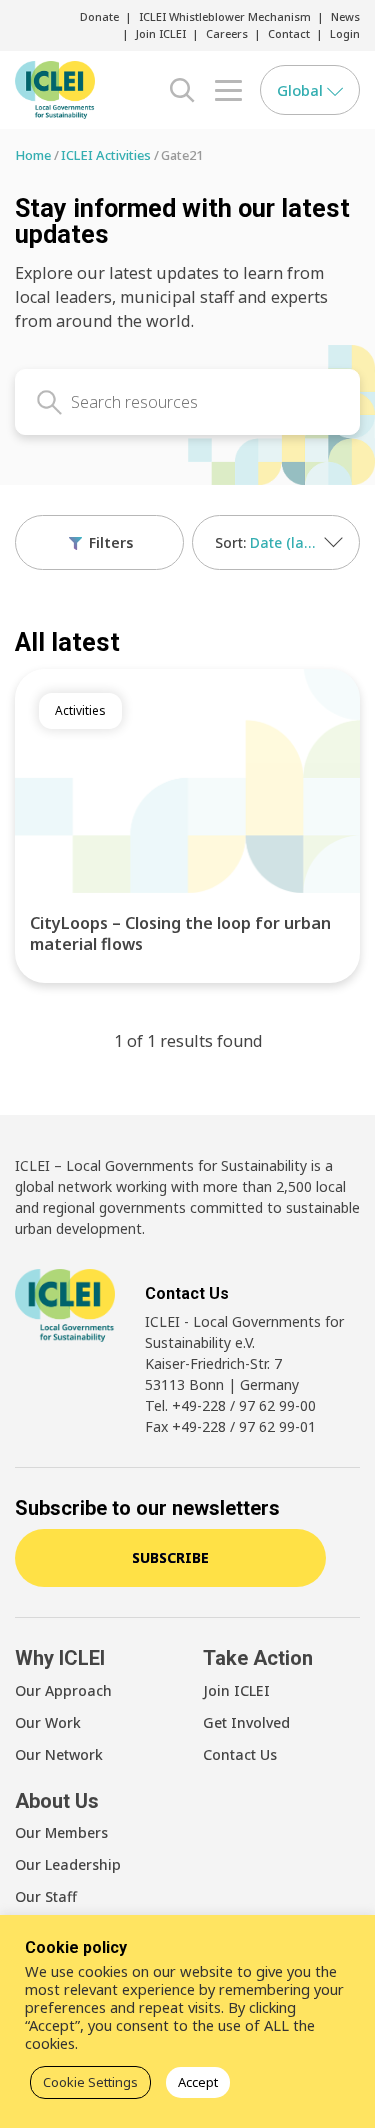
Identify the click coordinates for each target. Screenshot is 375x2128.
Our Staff (46, 1896)
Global (302, 90)
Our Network (59, 1754)
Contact (289, 33)
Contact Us (240, 1754)
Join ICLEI (161, 33)
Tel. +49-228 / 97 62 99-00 (230, 1405)
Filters (109, 542)
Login (345, 33)
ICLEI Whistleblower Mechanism (225, 16)
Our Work (48, 1722)
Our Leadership (68, 1864)
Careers (227, 33)
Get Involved (246, 1722)
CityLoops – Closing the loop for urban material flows (180, 933)
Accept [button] (198, 2082)
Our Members (61, 1832)
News (345, 16)
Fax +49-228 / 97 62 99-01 (230, 1426)
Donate (99, 16)
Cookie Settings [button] (90, 2082)
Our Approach (63, 1690)
